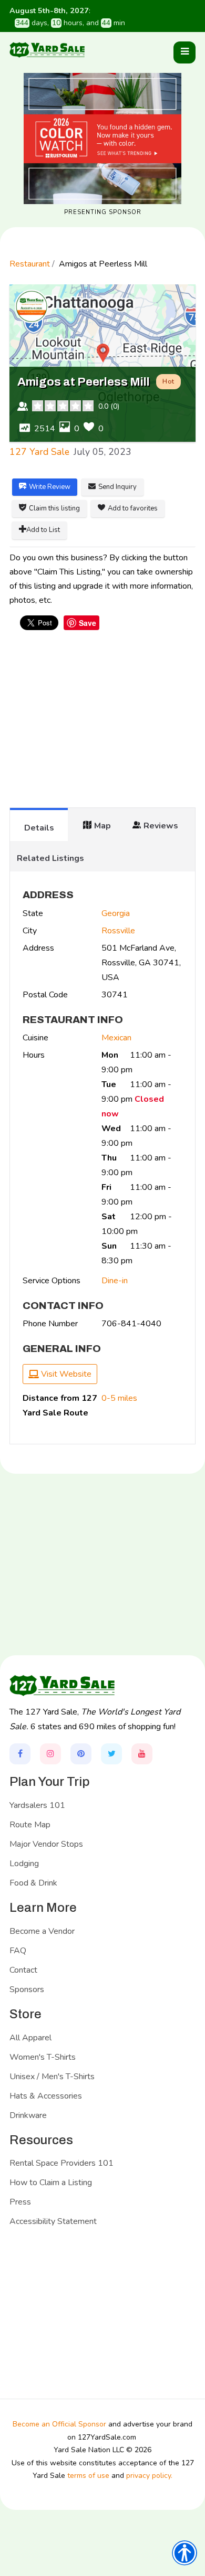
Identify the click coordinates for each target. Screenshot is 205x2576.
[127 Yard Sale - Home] (47, 50)
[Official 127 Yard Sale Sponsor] (102, 139)
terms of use (88, 2476)
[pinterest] (81, 1754)
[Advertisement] (102, 724)
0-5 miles (119, 1398)
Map (102, 826)
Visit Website (65, 1374)
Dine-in (115, 1281)
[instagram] (50, 1754)
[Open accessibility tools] (184, 2553)
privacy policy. (149, 2476)
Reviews (161, 826)
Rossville (118, 931)
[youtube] (142, 1754)
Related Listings (50, 858)
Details (39, 828)
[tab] (39, 824)
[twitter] (111, 1754)
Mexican (116, 1038)
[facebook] (20, 1754)
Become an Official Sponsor (59, 2424)
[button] (184, 52)
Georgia (116, 913)
